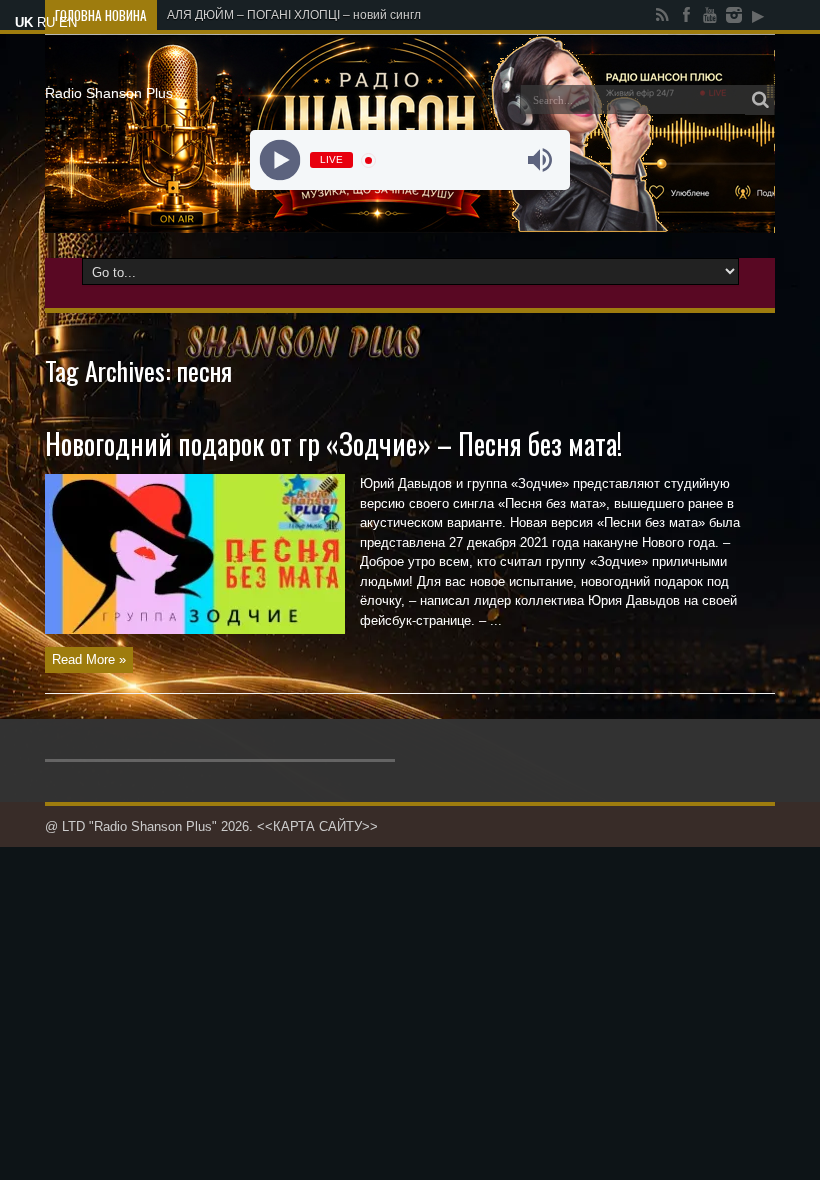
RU (46, 22)
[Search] (760, 100)
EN (68, 22)
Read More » (89, 659)
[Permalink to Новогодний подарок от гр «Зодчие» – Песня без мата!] (195, 629)
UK (24, 22)
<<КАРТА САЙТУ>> (317, 826)
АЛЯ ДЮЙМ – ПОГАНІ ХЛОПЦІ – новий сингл (294, 15)
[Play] (280, 160)
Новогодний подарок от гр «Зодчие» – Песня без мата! (333, 443)
